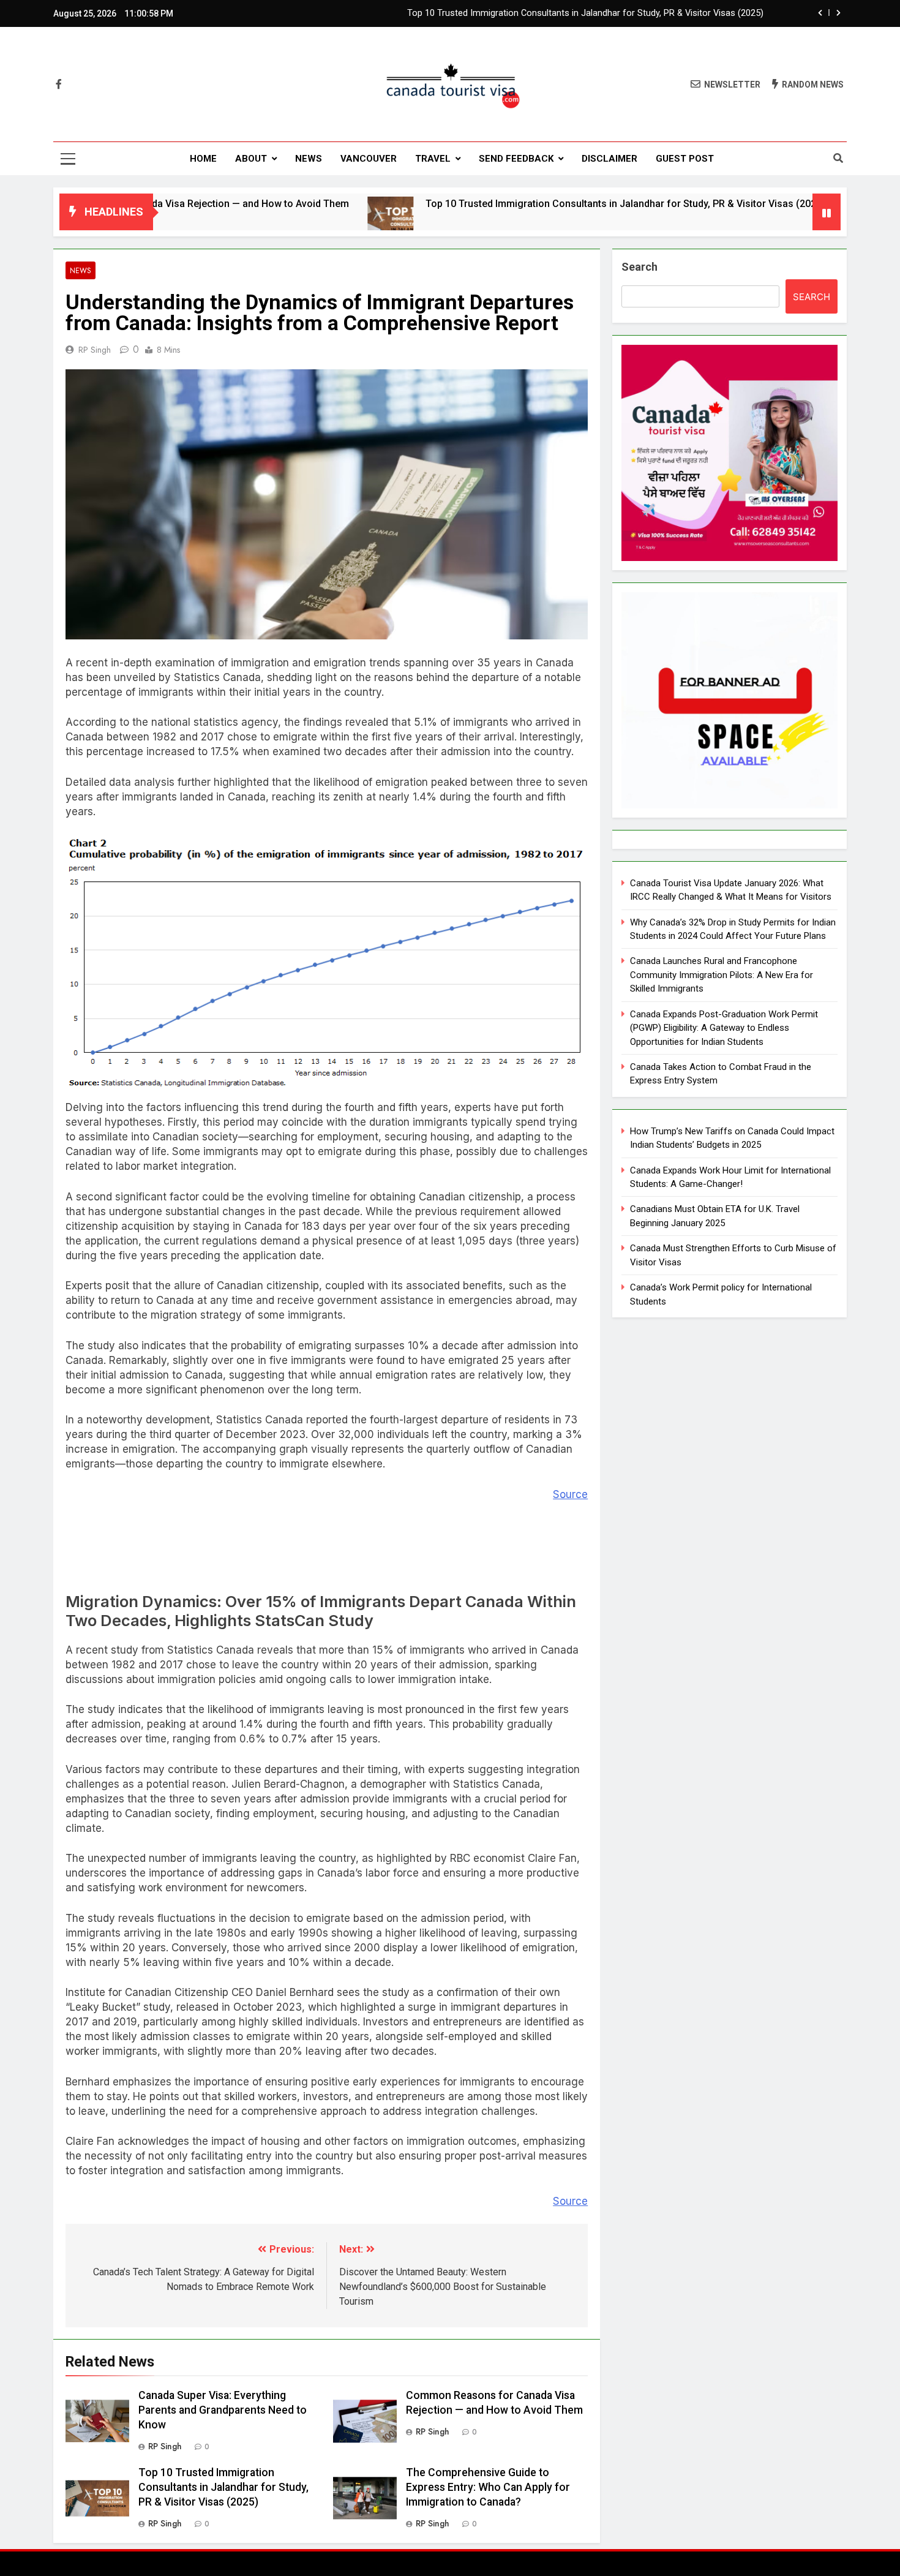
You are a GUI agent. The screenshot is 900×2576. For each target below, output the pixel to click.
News (309, 159)
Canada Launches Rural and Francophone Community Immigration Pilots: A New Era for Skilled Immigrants (722, 975)
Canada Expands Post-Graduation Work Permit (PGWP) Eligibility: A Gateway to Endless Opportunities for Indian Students (724, 1028)
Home (203, 159)
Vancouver (369, 159)
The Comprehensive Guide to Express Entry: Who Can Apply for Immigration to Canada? (488, 2487)
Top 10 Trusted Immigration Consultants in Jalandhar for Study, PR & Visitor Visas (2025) (585, 13)
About (251, 159)
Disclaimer (609, 159)
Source (570, 1494)
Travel (433, 159)
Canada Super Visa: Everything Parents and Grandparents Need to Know (223, 2410)
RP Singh (95, 350)
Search (639, 267)
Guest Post (685, 159)
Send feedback (516, 159)
